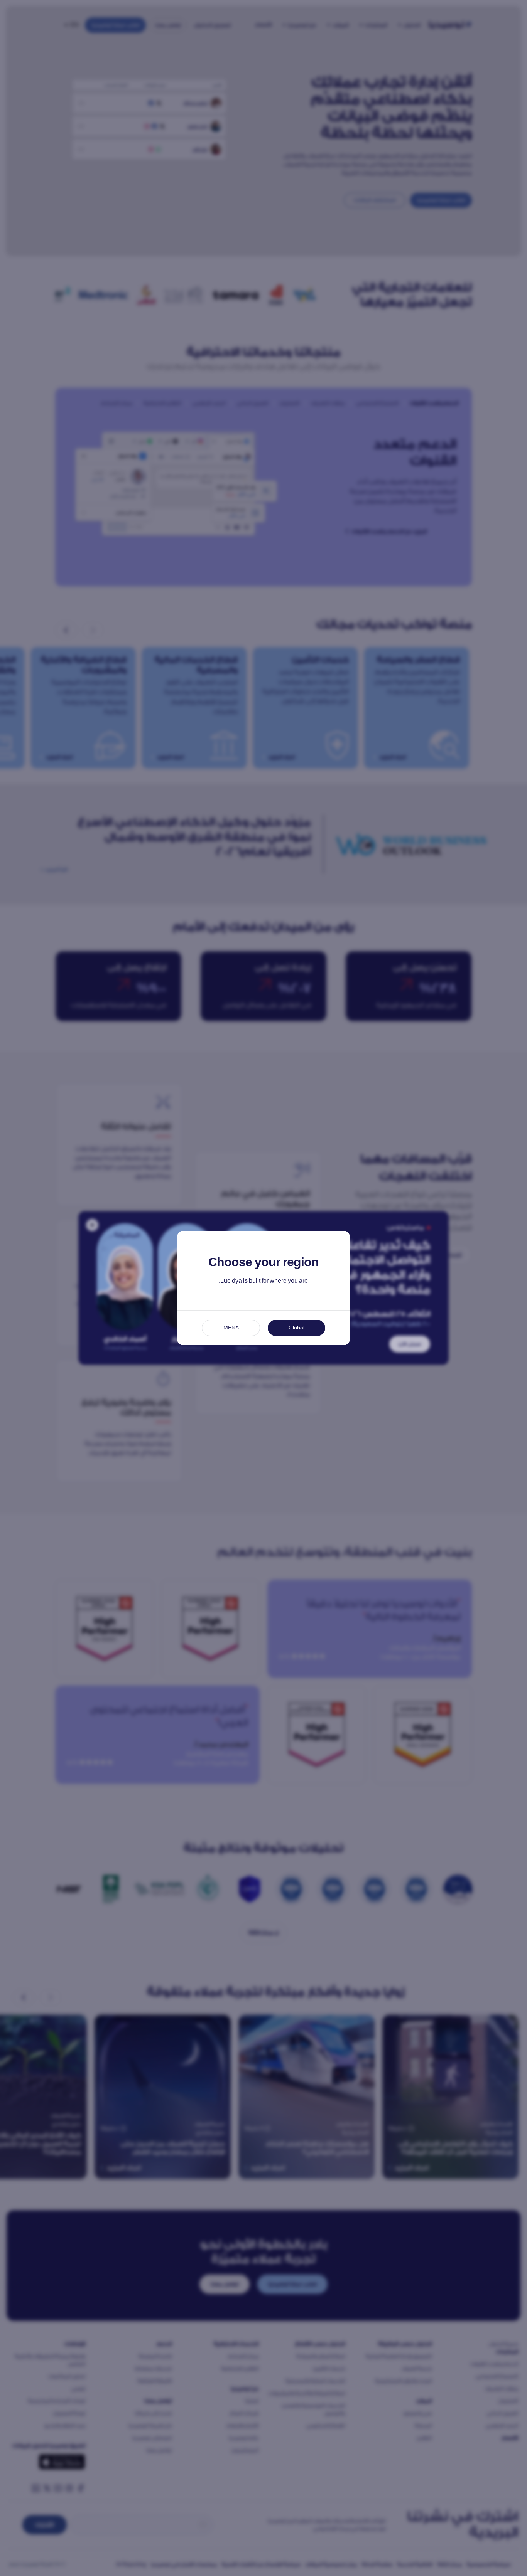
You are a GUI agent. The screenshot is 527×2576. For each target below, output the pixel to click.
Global (296, 1328)
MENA (231, 1328)
